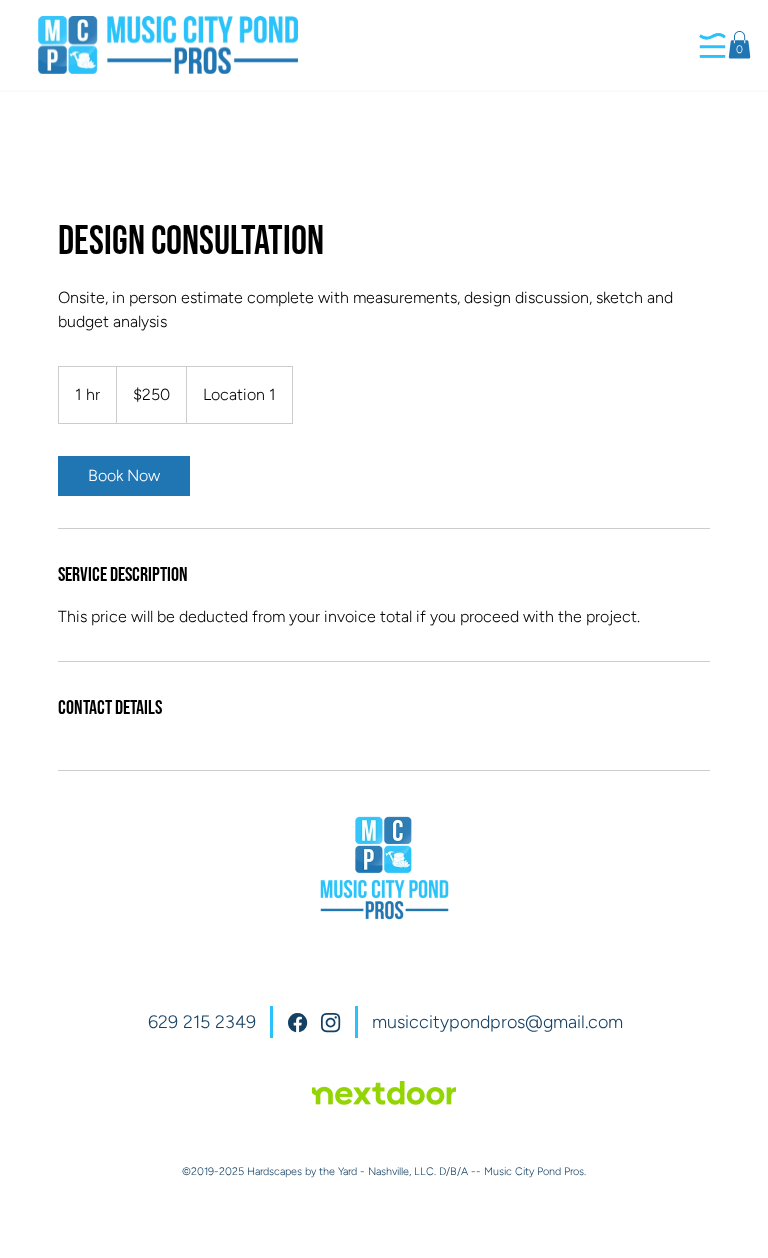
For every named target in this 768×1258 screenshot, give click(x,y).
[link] (124, 476)
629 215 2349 (202, 1022)
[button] (739, 44)
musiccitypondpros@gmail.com (497, 1022)
